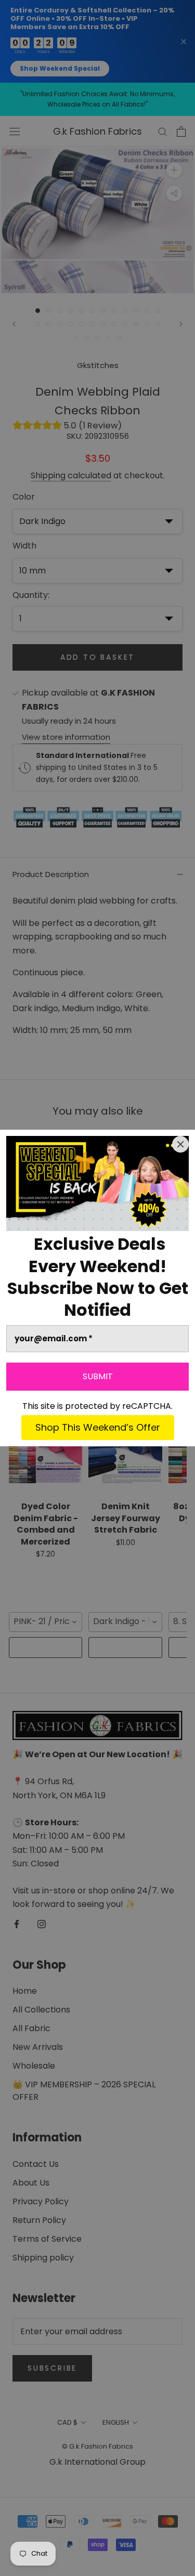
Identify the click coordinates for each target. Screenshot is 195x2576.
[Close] (180, 1144)
